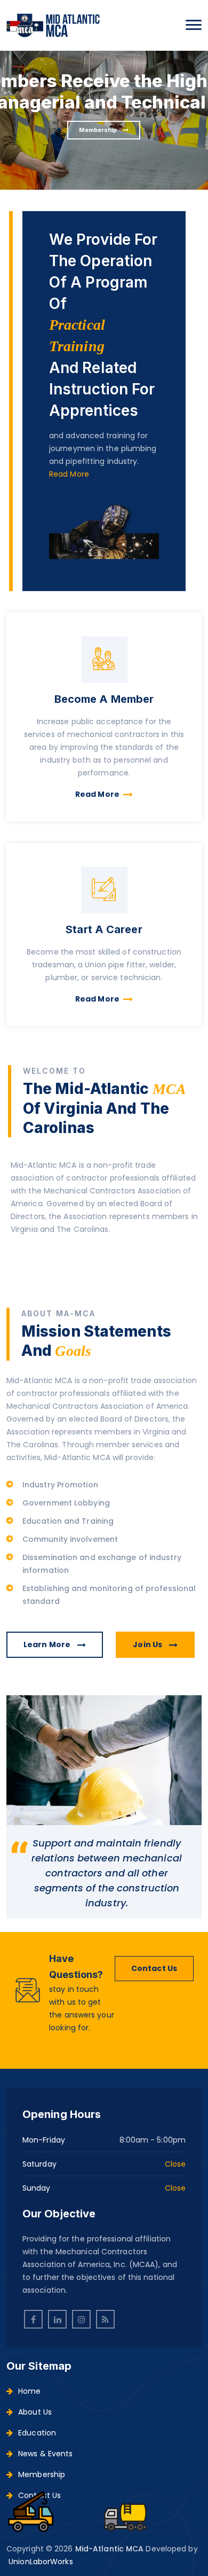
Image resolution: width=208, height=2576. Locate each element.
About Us (35, 2412)
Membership (99, 130)
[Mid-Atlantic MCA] (53, 25)
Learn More (48, 1644)
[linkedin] (57, 2319)
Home (29, 2391)
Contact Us (154, 1968)
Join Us (148, 1644)
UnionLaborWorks (41, 2562)
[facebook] (33, 2319)
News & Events (45, 2454)
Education (37, 2433)
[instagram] (81, 2319)
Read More (69, 474)
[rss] (105, 2319)
